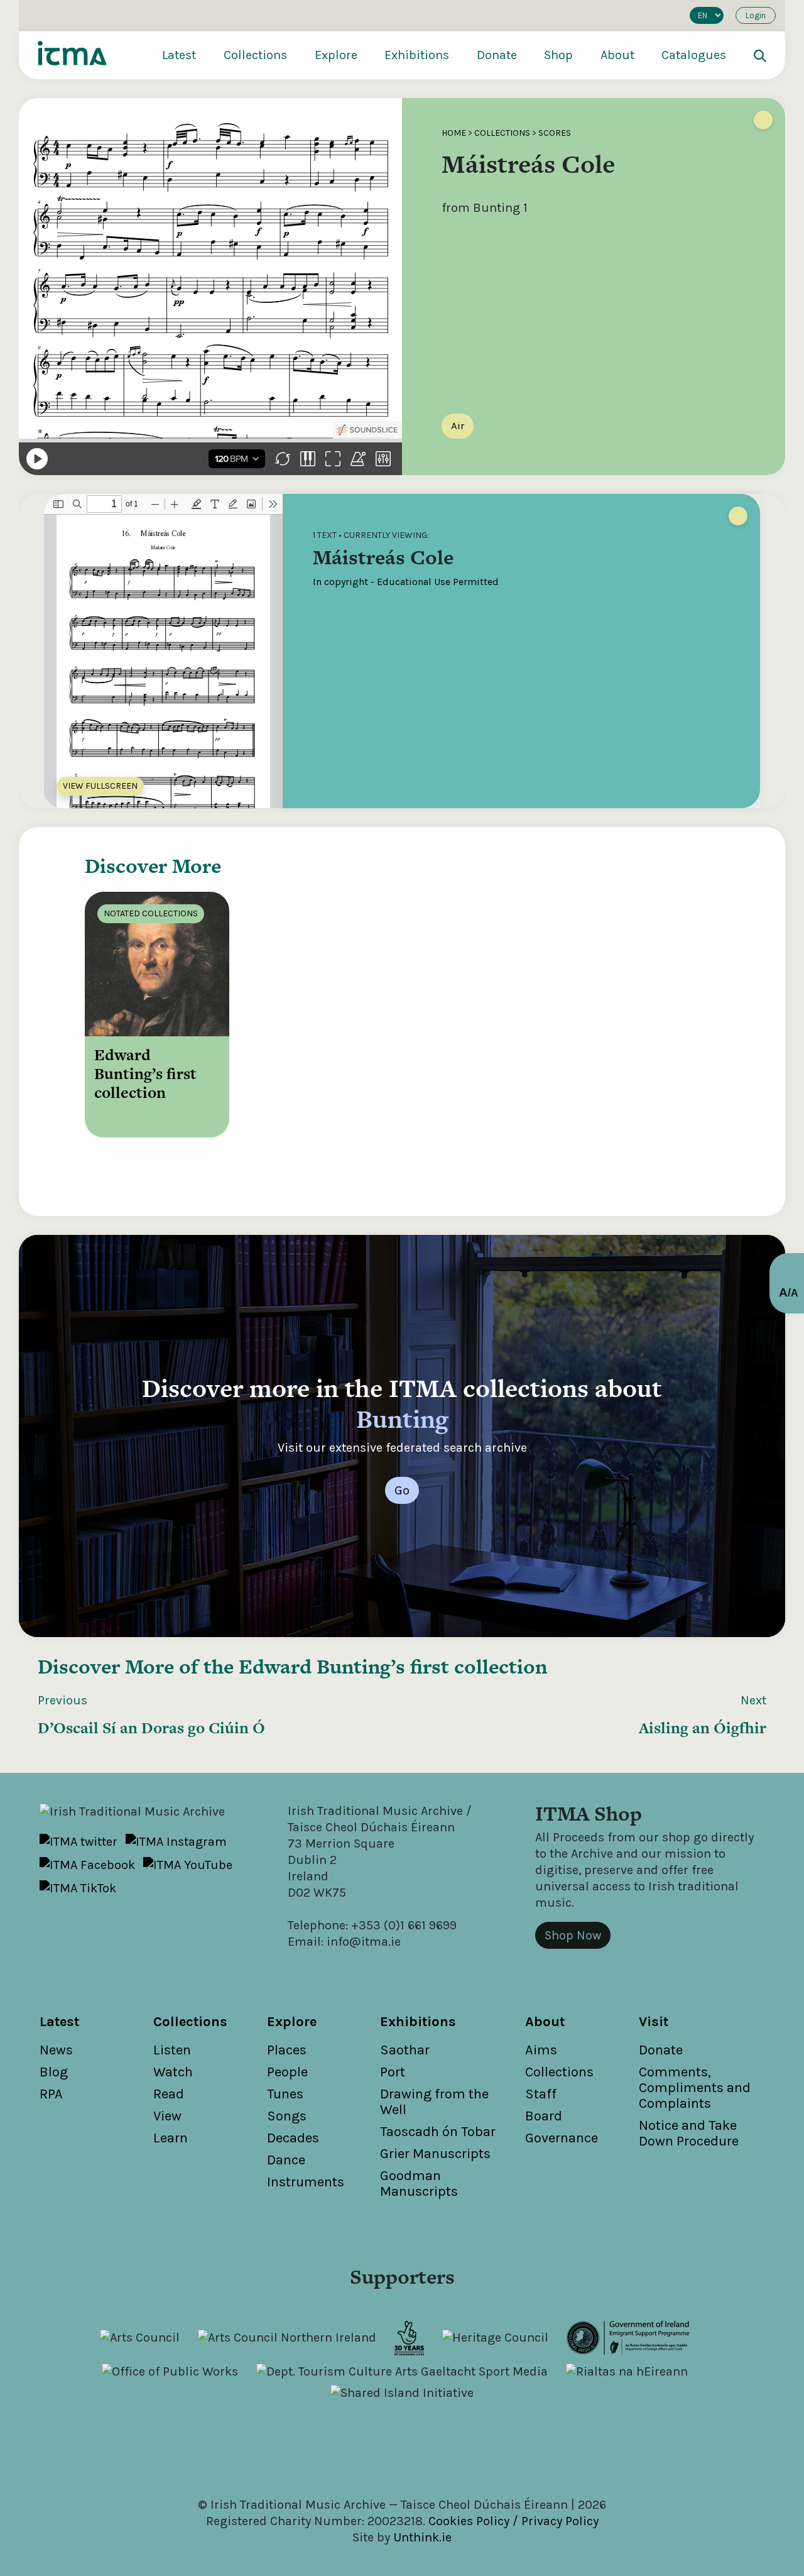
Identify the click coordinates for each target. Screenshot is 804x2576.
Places (287, 2050)
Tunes (285, 2094)
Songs (287, 2116)
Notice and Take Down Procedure (689, 2133)
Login (756, 15)
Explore (336, 55)
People (287, 2072)
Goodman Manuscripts (419, 2184)
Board (544, 2116)
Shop (558, 55)
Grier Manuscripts (435, 2154)
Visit (654, 2022)
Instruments (306, 2182)
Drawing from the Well (434, 2102)
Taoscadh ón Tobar (438, 2132)
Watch (173, 2072)
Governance (562, 2138)
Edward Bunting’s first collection (393, 1666)
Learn (171, 2138)
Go (402, 1490)
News (56, 2050)
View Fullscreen (100, 786)
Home (454, 133)
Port (393, 2072)
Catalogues (694, 55)
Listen (172, 2050)
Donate (497, 55)
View (167, 2116)
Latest (179, 55)
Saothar (405, 2050)
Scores (555, 133)
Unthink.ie (422, 2537)
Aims (541, 2050)
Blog (54, 2072)
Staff (541, 2094)
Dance (286, 2160)
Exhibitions (417, 55)
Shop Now (573, 1935)
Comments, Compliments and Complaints (695, 2088)
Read (169, 2094)
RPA (51, 2094)
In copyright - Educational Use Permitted (406, 582)
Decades (293, 2138)
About (617, 55)
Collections (255, 55)
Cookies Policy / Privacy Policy (513, 2521)
